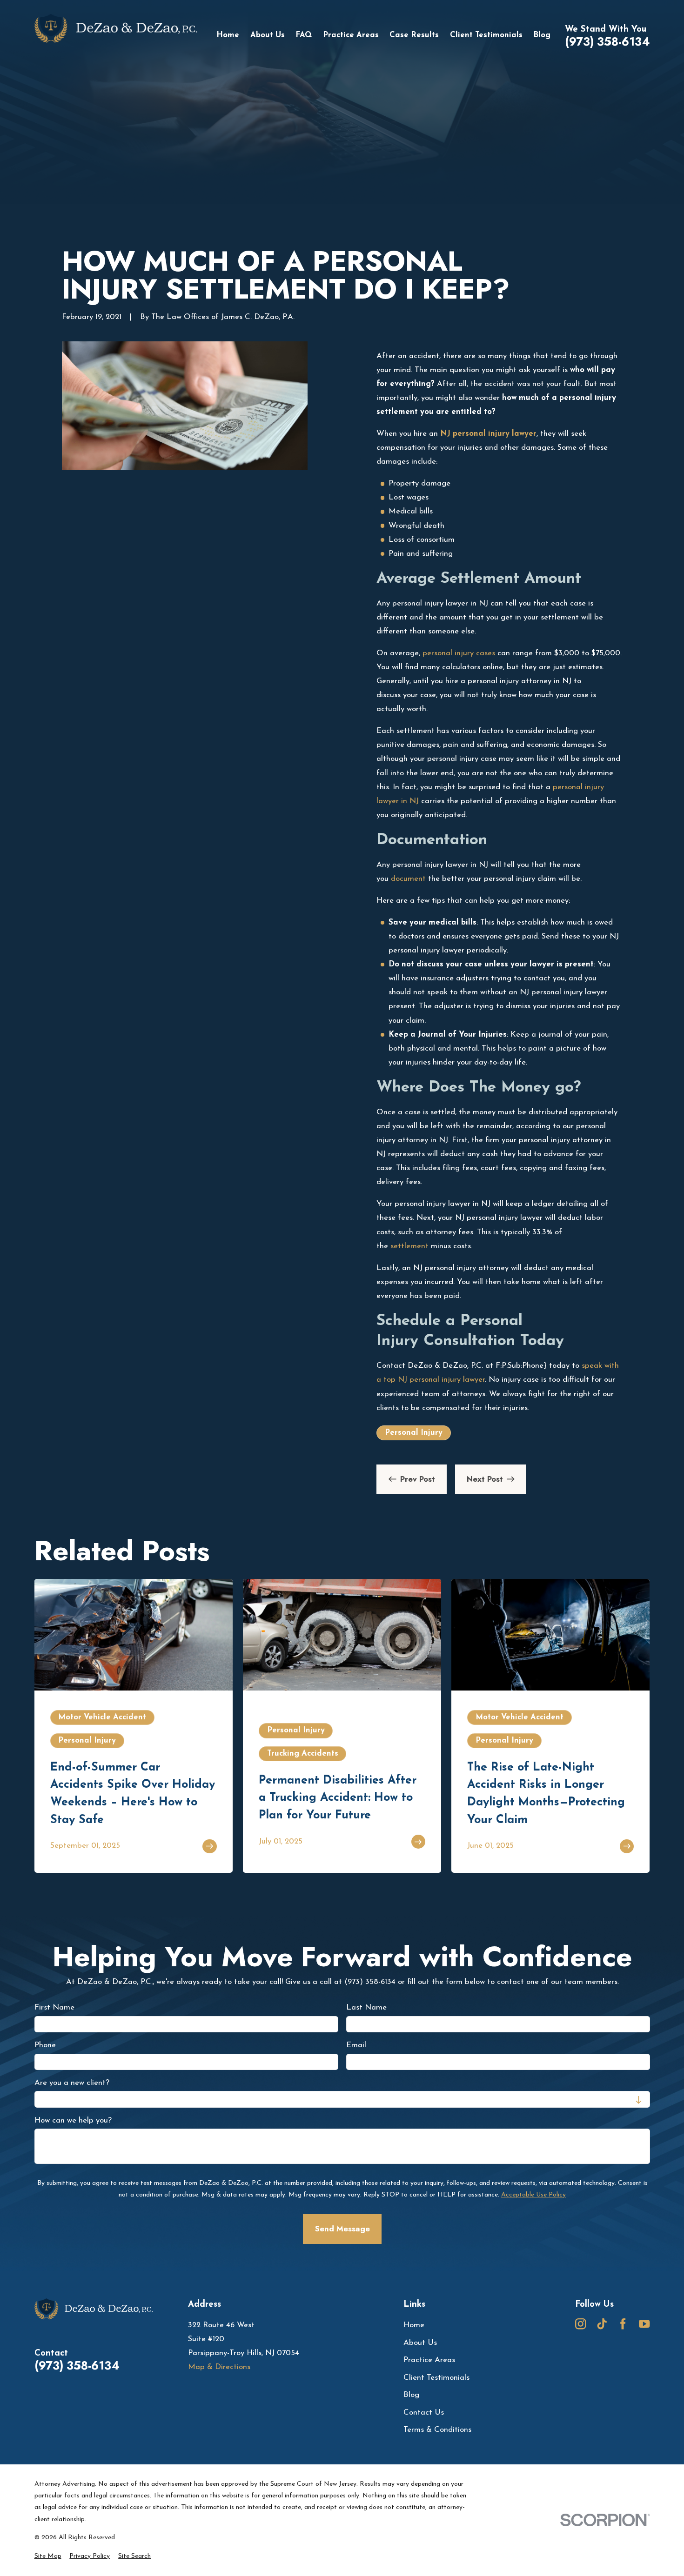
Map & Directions (219, 2367)
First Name (54, 2008)
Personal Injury (414, 1433)
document (408, 879)
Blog (411, 2395)
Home (414, 2325)
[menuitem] (48, 2556)
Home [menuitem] (228, 35)
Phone (45, 2045)
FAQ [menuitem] (304, 35)
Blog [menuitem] (542, 35)
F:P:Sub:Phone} (521, 1366)
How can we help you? (73, 2120)
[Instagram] (580, 2324)
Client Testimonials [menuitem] (486, 35)
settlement (409, 1246)
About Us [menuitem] (268, 35)
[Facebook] (623, 2324)
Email (356, 2045)
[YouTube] (644, 2324)
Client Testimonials (436, 2378)
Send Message (342, 2229)
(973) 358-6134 (607, 42)
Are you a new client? (72, 2083)
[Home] (116, 36)
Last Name (366, 2008)
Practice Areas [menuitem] (351, 35)
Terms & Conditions (437, 2430)
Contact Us (424, 2413)
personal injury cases (459, 653)
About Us (420, 2343)
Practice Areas (429, 2360)
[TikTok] (602, 2324)
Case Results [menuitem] (414, 35)
